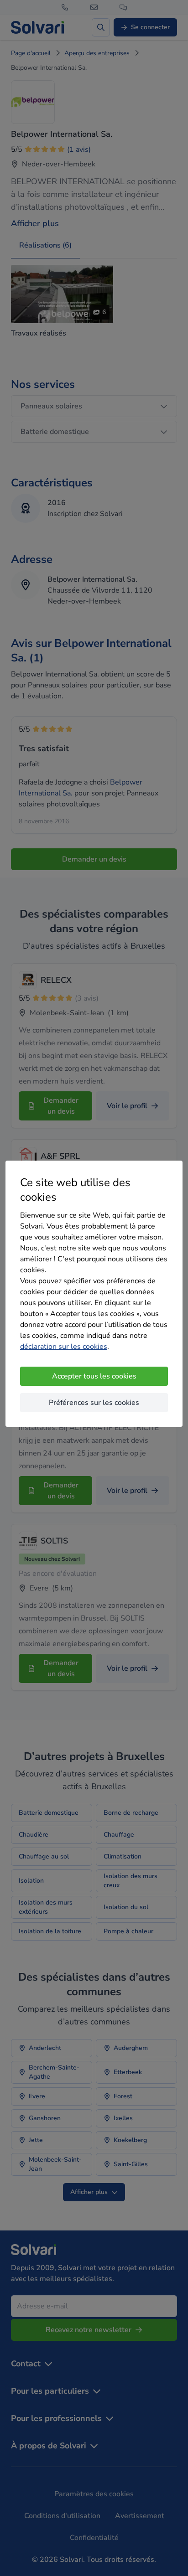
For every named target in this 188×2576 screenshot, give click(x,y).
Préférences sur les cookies (94, 1403)
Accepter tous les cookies (94, 1376)
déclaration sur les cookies (64, 1347)
